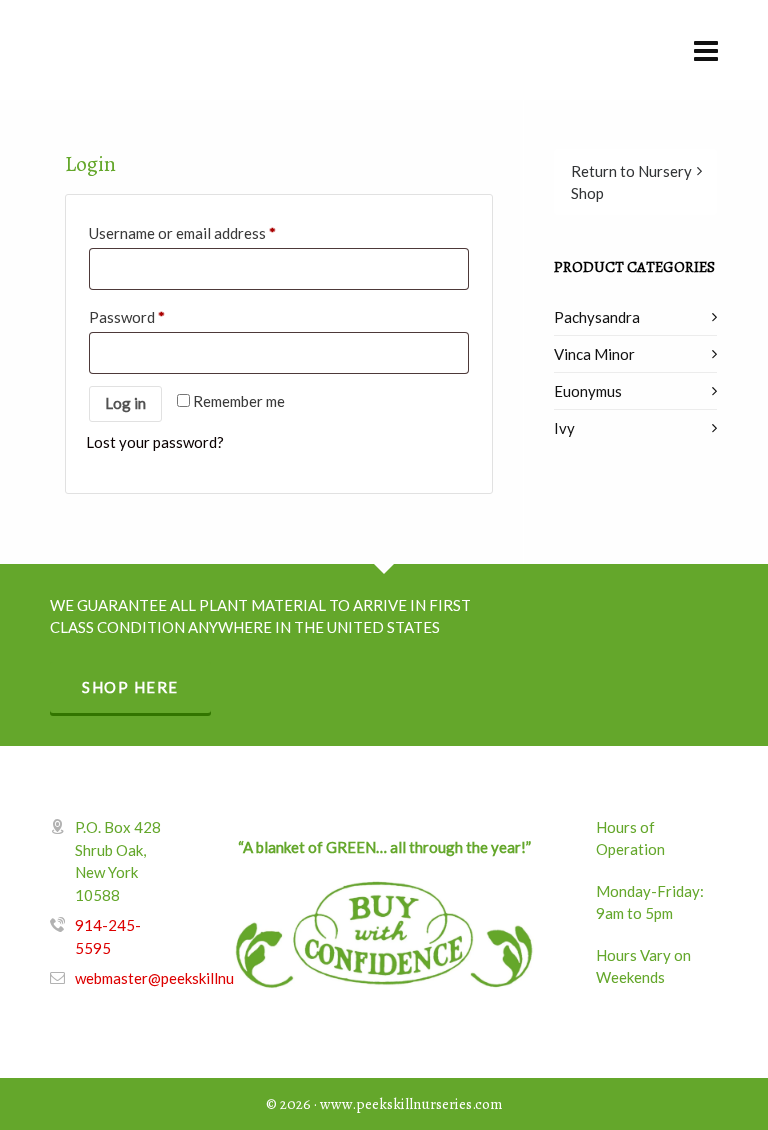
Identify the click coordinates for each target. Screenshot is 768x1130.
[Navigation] (706, 50)
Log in (125, 403)
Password (127, 317)
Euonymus (588, 391)
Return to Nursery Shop (631, 182)
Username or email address (182, 233)
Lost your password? (155, 442)
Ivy (564, 428)
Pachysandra (597, 317)
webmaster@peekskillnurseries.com (192, 978)
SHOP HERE (130, 687)
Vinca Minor (594, 354)
